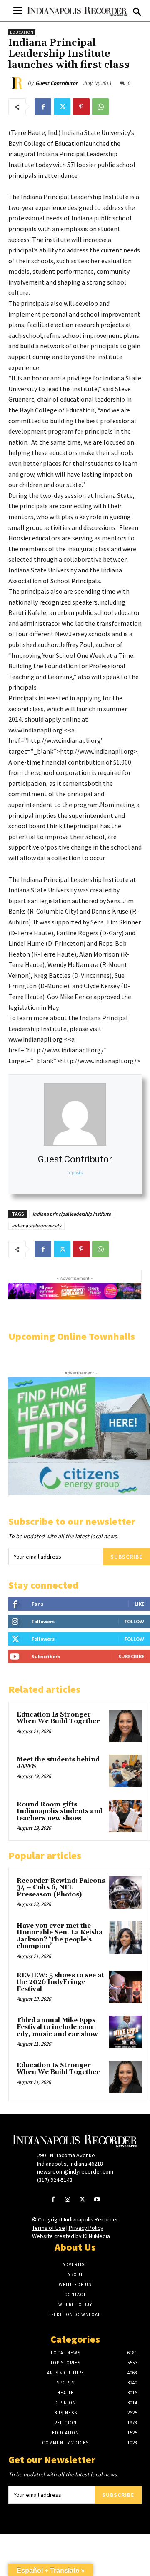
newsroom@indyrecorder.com (75, 2171)
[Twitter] (62, 107)
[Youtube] (97, 2200)
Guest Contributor (56, 83)
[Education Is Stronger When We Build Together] (125, 1726)
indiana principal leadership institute (72, 1214)
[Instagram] (68, 2200)
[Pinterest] (81, 107)
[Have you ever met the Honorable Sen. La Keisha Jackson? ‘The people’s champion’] (125, 1937)
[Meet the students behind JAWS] (125, 1771)
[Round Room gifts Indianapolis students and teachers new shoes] (125, 1816)
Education (22, 32)
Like (139, 1604)
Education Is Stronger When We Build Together (58, 1718)
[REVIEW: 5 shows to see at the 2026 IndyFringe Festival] (125, 1987)
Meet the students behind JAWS (58, 1763)
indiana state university (36, 1226)
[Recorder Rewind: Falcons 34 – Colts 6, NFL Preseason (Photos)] (125, 1892)
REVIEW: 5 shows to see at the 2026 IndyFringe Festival (60, 1982)
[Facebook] (43, 107)
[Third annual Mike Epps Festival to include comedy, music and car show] (125, 2032)
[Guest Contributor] (18, 83)
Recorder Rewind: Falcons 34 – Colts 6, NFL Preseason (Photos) (61, 1888)
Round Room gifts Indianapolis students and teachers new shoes (60, 1811)
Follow (134, 1621)
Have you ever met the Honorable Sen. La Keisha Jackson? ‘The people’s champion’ (60, 1936)
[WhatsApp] (100, 107)
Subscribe (126, 1557)
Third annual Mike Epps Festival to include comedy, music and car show (57, 2027)
